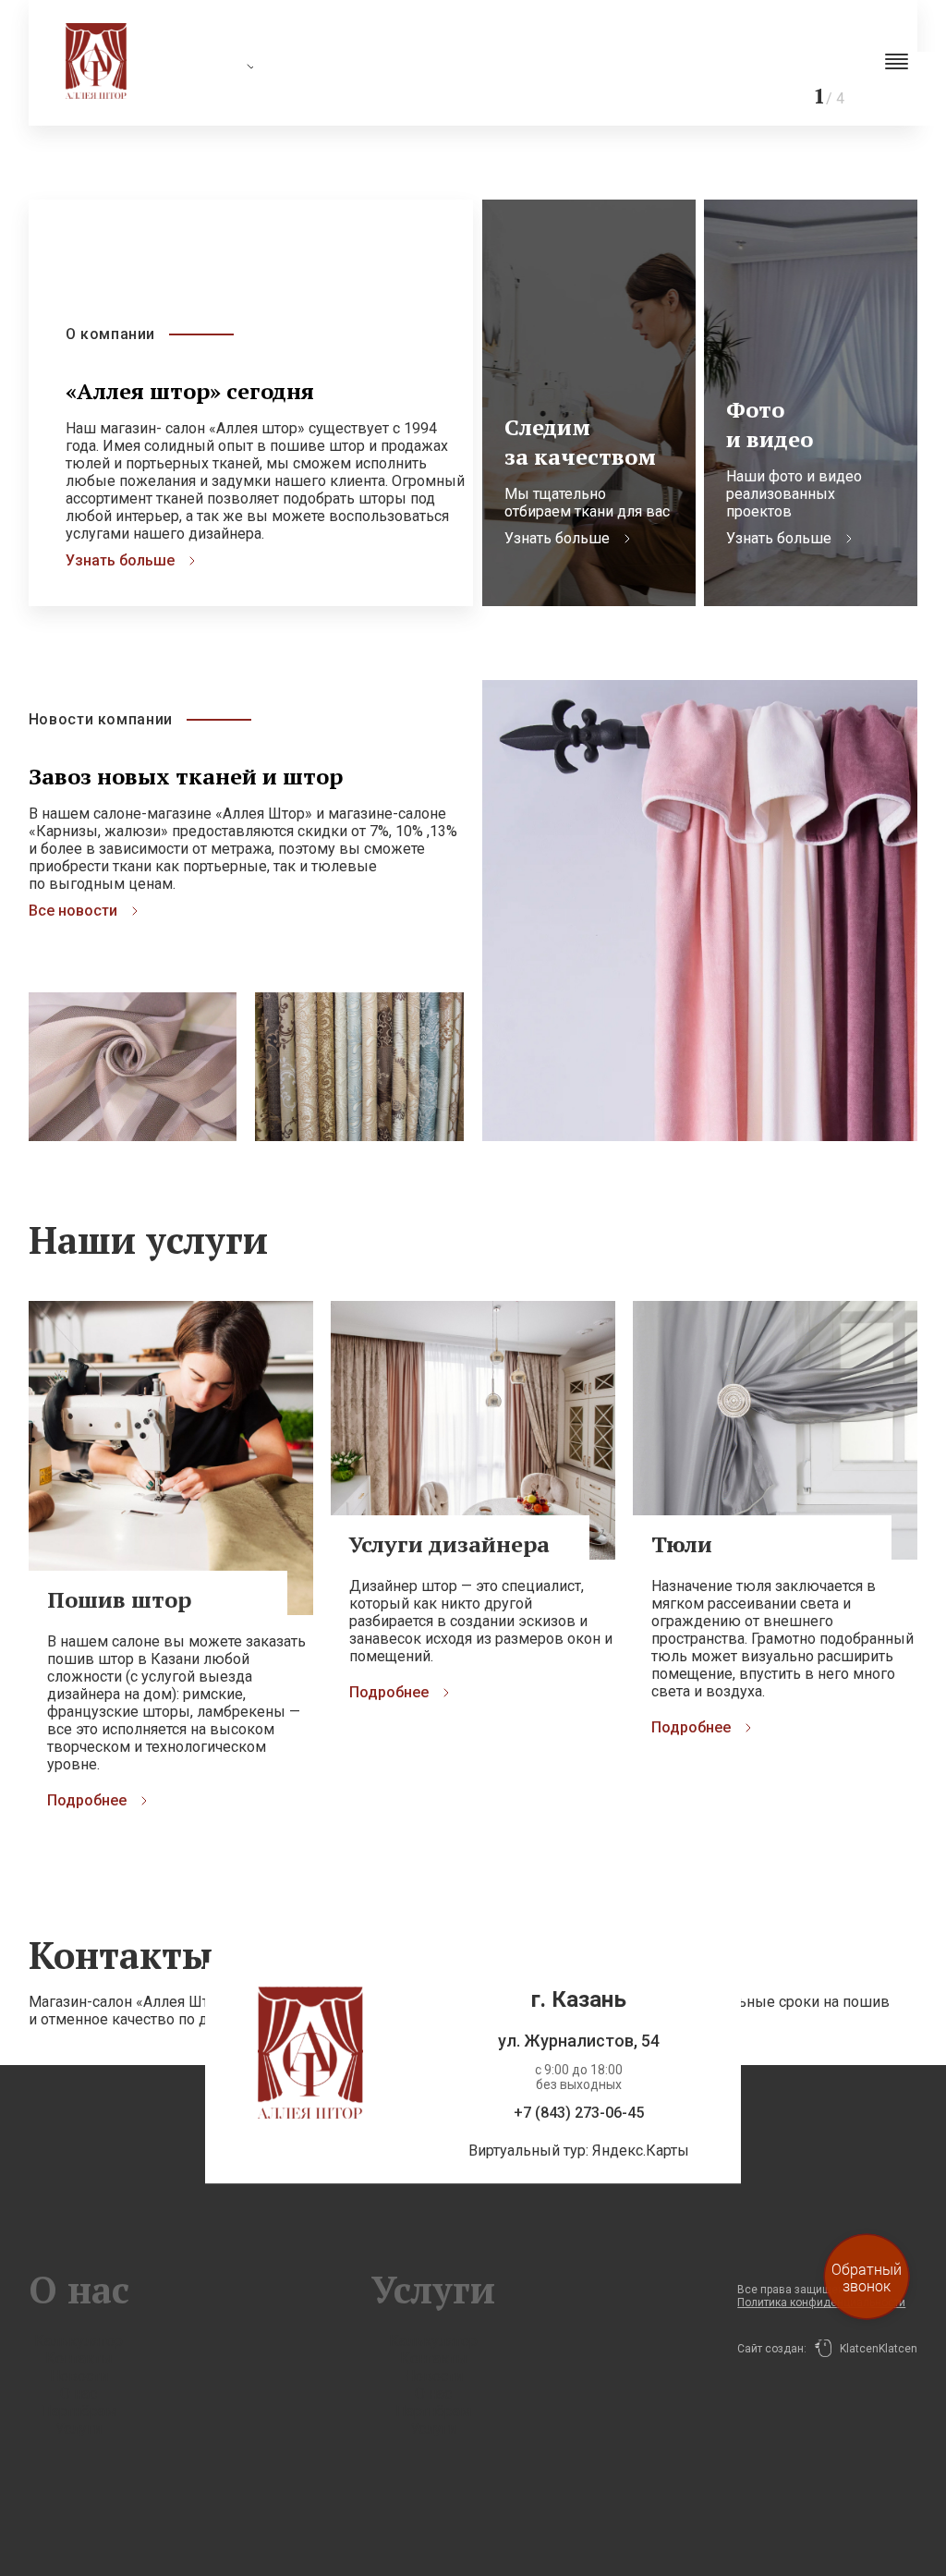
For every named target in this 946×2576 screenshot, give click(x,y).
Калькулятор (79, 2341)
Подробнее (87, 1800)
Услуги (79, 2429)
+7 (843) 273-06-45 (579, 2114)
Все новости (73, 911)
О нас (79, 2394)
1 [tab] (604, 60)
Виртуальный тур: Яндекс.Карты (579, 2151)
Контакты (79, 2358)
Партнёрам (79, 2411)
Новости (79, 2376)
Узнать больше (120, 560)
